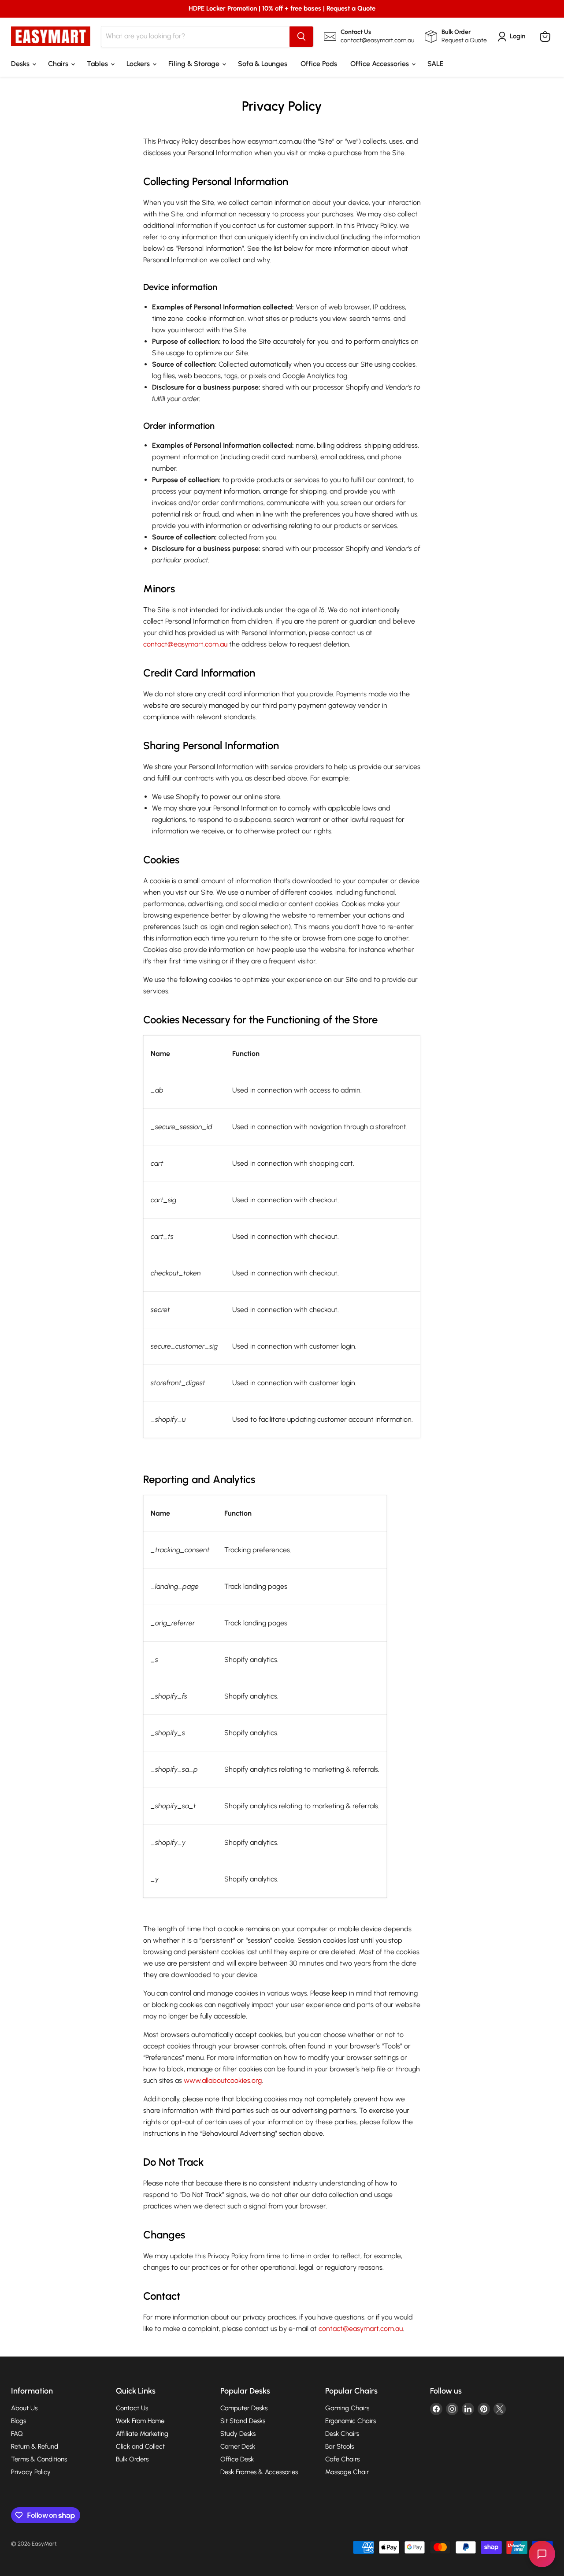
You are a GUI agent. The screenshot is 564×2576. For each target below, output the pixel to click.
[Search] (301, 37)
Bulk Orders (132, 2459)
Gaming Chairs (347, 2408)
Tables (98, 64)
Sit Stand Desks (243, 2421)
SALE (436, 64)
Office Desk (237, 2459)
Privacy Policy (31, 2472)
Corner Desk (238, 2446)
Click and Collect (140, 2446)
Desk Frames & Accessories (259, 2472)
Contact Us (132, 2408)
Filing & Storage (195, 64)
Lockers (139, 64)
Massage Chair (347, 2472)
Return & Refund (35, 2446)
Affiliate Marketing (142, 2434)
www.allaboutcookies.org (223, 2080)
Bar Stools (340, 2446)
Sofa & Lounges (263, 64)
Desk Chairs (342, 2434)
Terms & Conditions (39, 2459)
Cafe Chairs (342, 2459)
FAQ (17, 2434)
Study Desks (238, 2434)
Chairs (59, 64)
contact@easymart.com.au (185, 644)
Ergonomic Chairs (351, 2421)
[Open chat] (542, 2554)
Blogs (19, 2421)
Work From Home (140, 2421)
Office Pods (319, 64)
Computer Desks (244, 2408)
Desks (21, 64)
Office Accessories (380, 64)
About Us (24, 2408)
